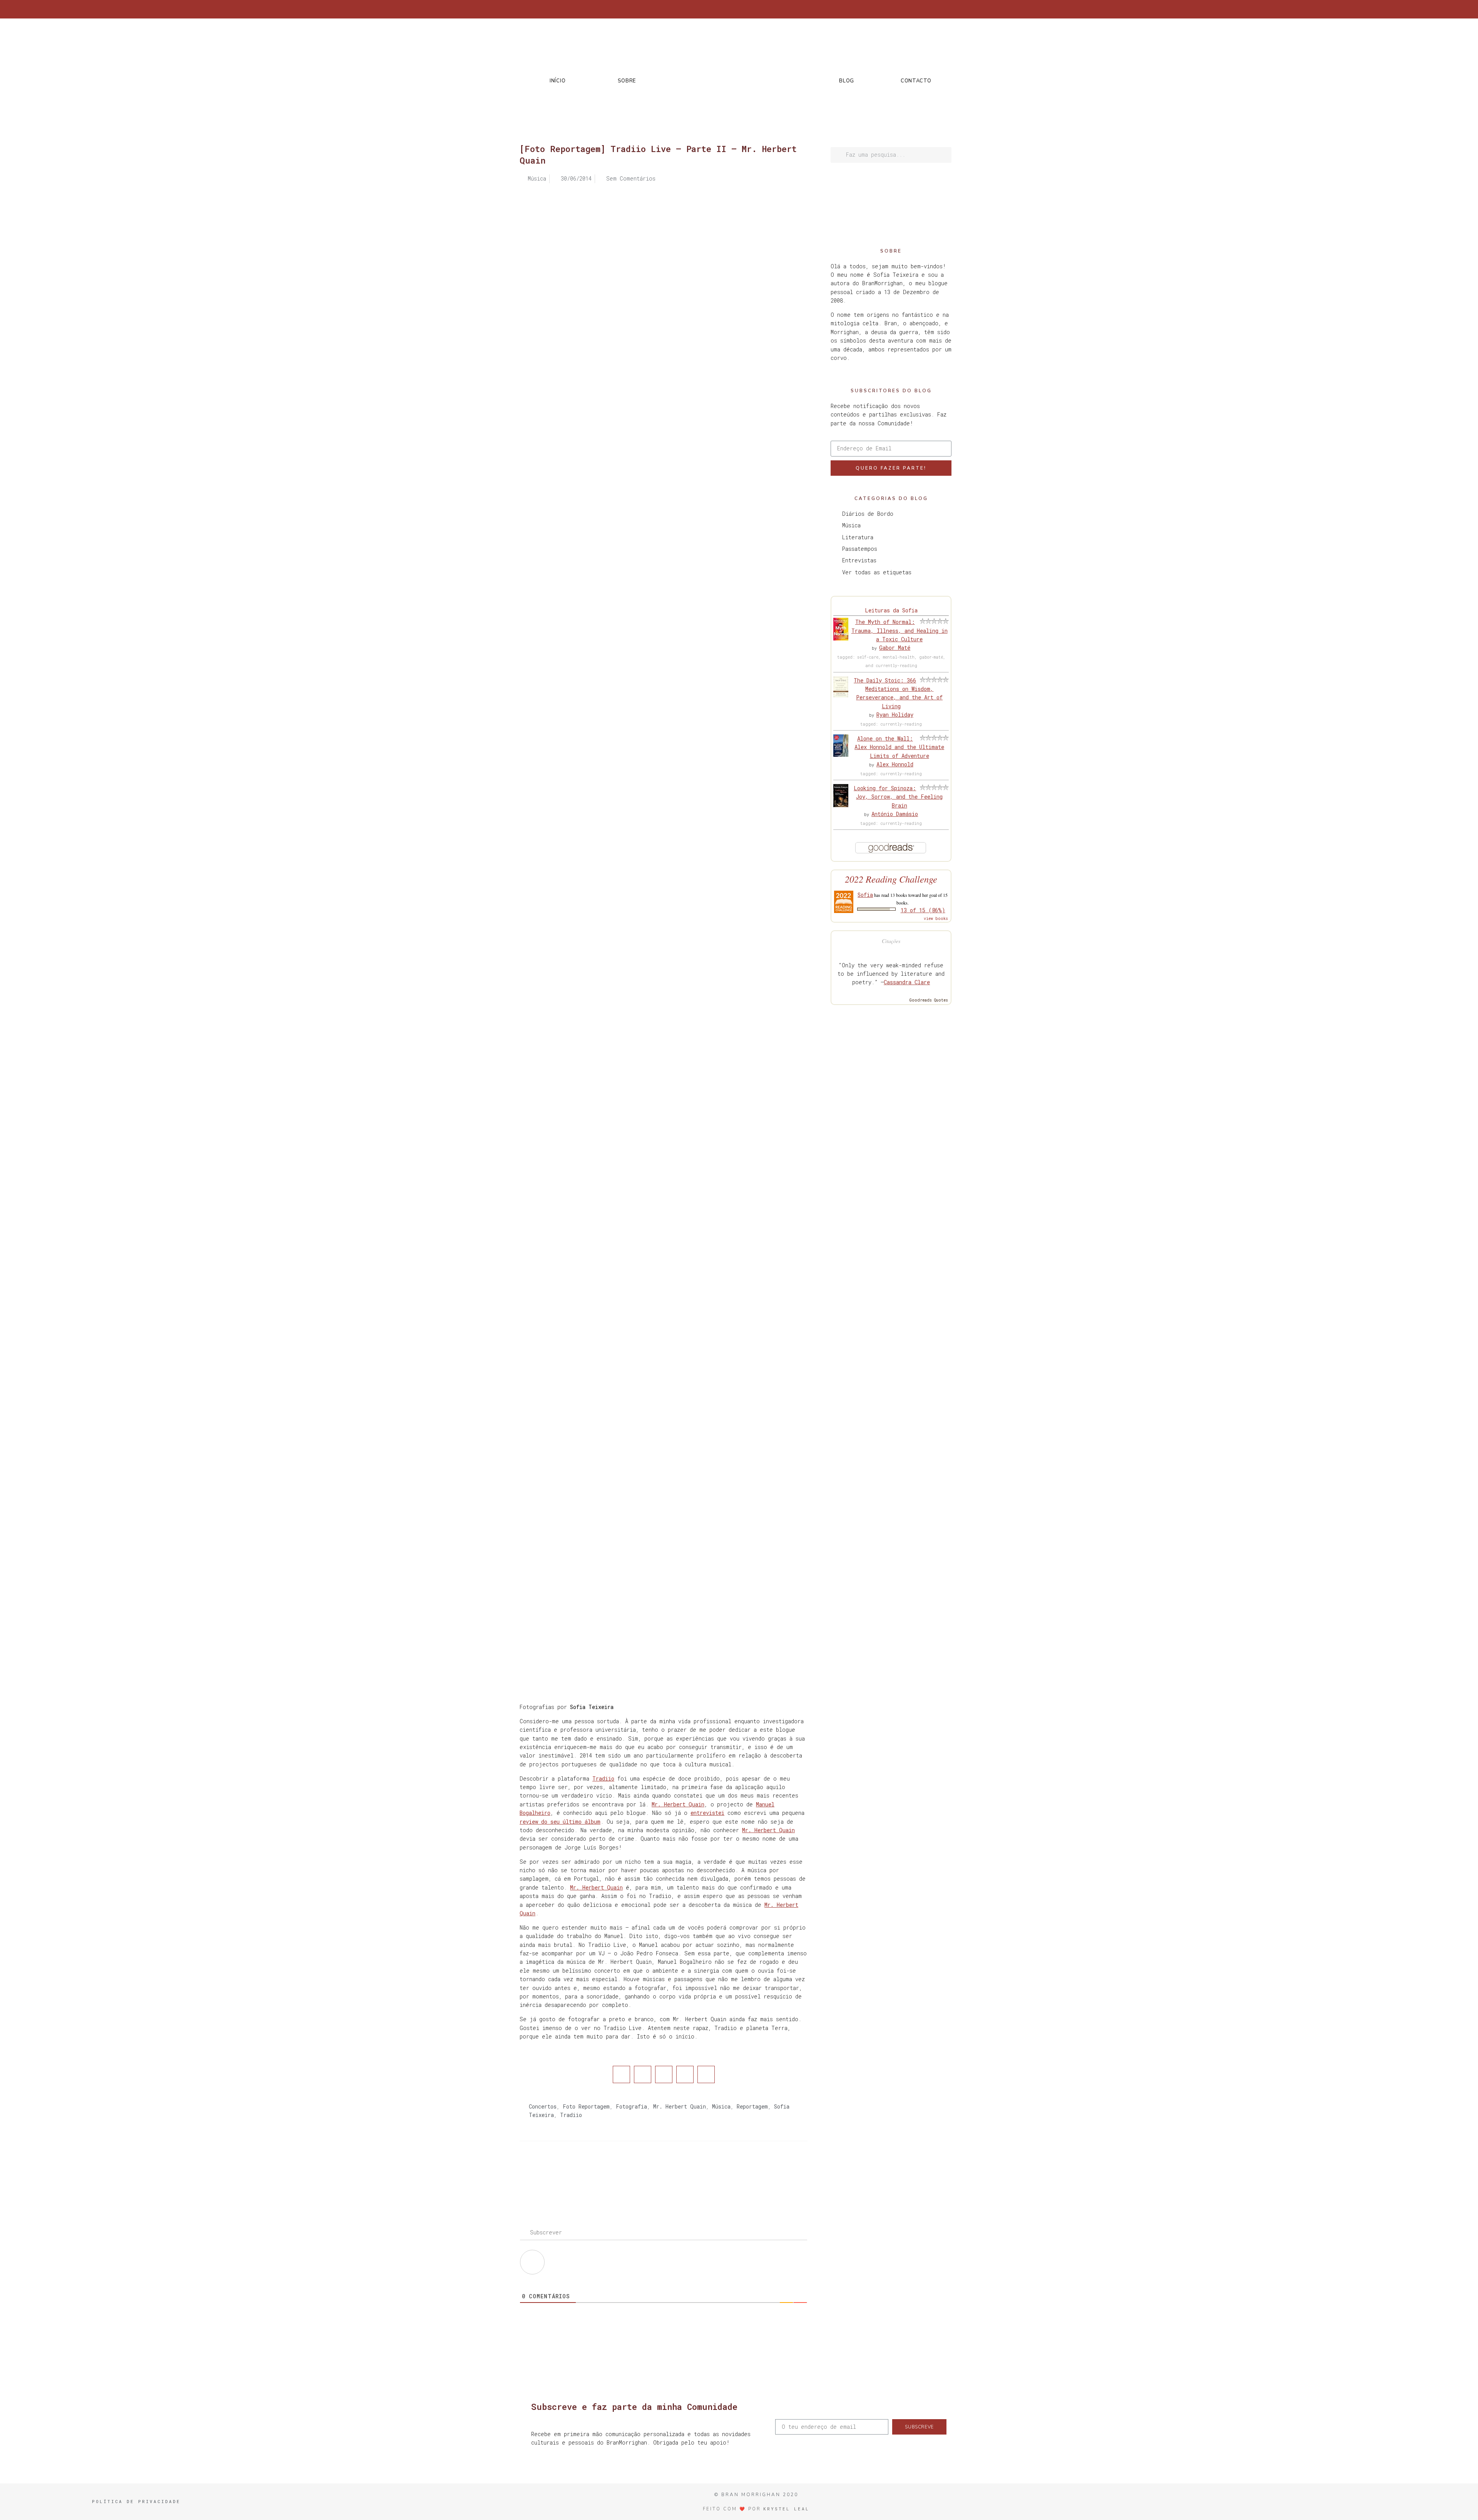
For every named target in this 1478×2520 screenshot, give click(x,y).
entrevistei (707, 1813)
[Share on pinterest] (685, 2074)
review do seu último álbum (560, 1822)
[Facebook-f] (886, 9)
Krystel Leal (786, 2509)
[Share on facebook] (621, 2074)
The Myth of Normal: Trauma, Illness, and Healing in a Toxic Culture (900, 630)
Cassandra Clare (907, 982)
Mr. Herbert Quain (678, 1804)
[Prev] (592, 2172)
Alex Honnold (895, 764)
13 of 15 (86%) (923, 910)
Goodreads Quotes (929, 1000)
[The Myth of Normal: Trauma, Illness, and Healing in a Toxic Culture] (841, 638)
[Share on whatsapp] (706, 2074)
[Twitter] (898, 9)
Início (558, 81)
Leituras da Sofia (891, 610)
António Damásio (895, 814)
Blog (847, 81)
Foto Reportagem (586, 2106)
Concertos (543, 2106)
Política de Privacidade (136, 2501)
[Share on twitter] (643, 2074)
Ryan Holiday (895, 715)
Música (721, 2106)
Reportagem (752, 2106)
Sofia (865, 895)
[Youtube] (936, 9)
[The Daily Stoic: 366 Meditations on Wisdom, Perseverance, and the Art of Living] (841, 695)
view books (936, 919)
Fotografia (631, 2106)
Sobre (627, 81)
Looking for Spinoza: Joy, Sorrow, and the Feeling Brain (898, 797)
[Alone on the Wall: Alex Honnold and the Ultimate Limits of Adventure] (841, 755)
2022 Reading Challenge (891, 879)
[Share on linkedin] (664, 2074)
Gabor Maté (895, 648)
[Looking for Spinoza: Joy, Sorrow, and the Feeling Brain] (841, 805)
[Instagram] (911, 9)
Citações (891, 941)
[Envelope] (949, 9)
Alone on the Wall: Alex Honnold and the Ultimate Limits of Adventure (899, 747)
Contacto (916, 81)
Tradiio (603, 1778)
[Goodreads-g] (924, 9)
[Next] (736, 2172)
